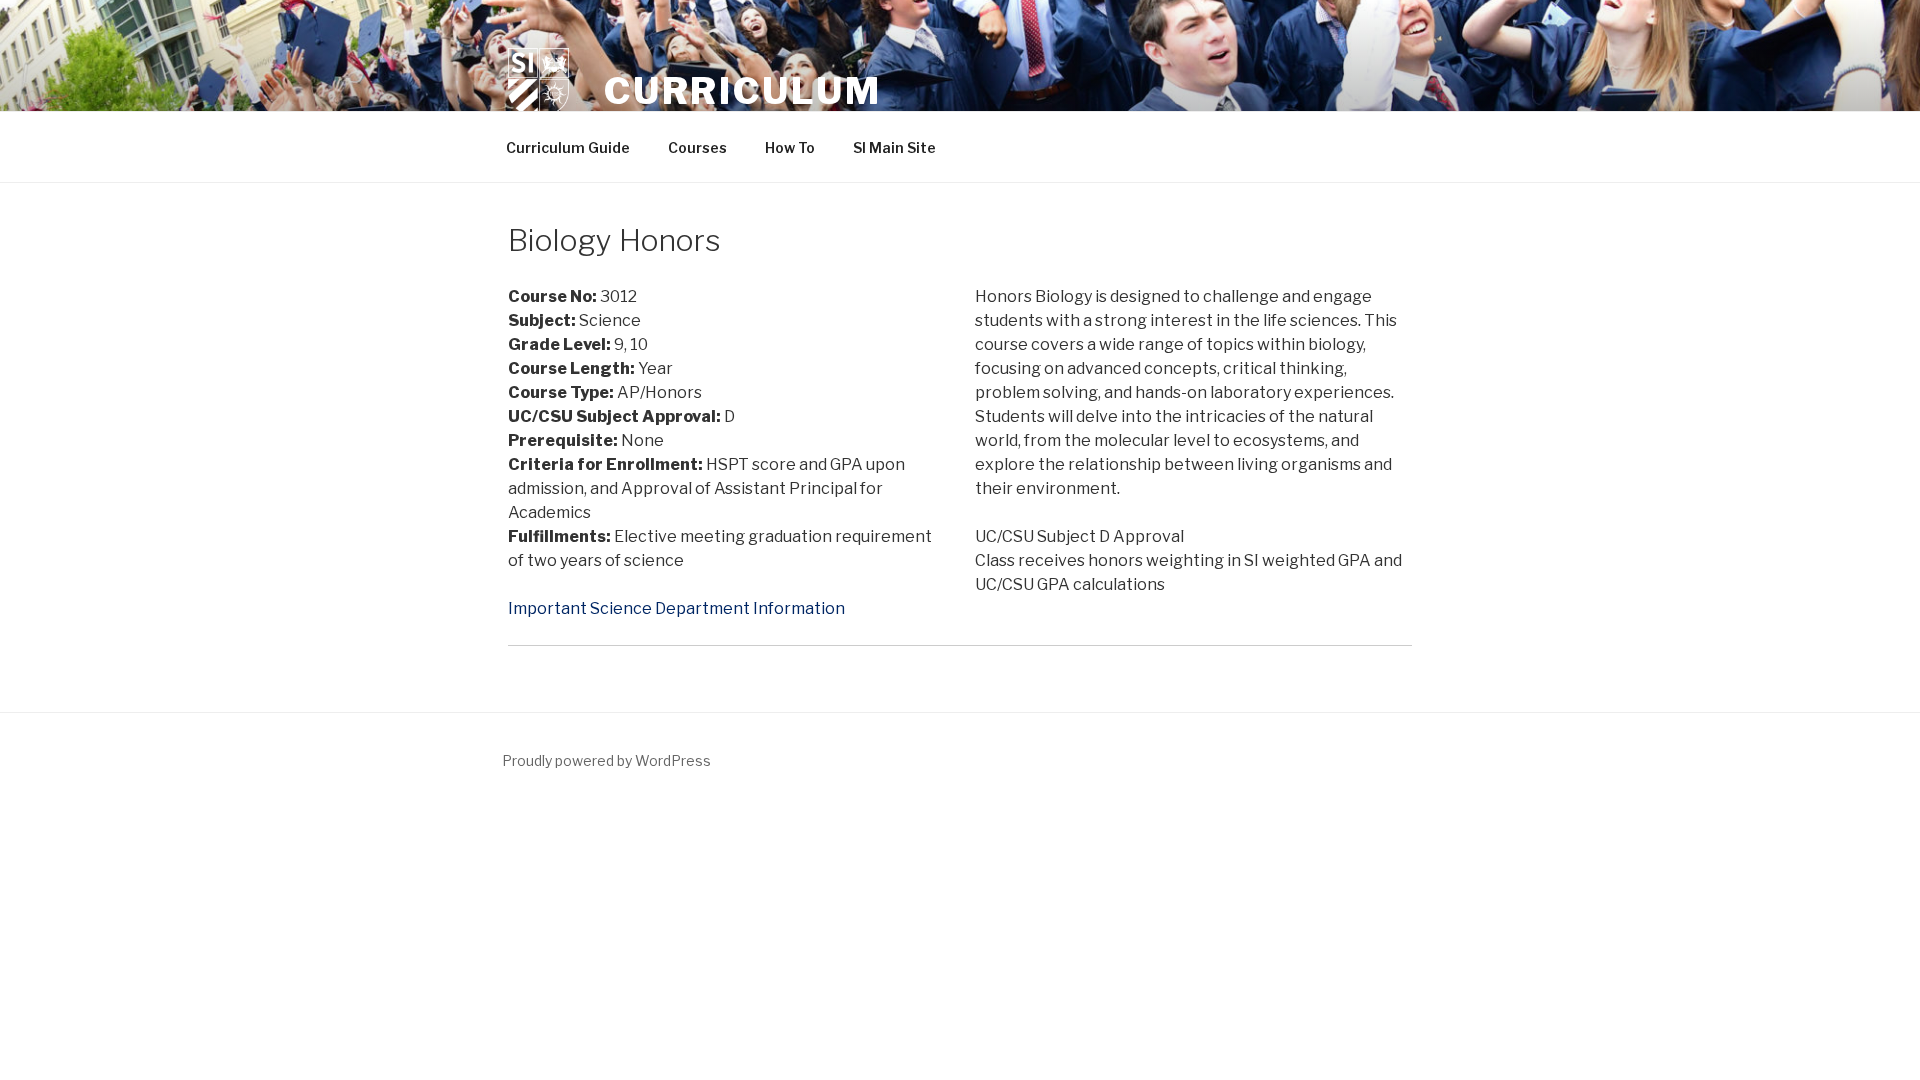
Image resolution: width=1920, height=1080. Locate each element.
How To (790, 147)
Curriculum (743, 91)
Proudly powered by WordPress (606, 760)
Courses (697, 147)
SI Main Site (894, 147)
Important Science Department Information (676, 608)
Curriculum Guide (568, 147)
